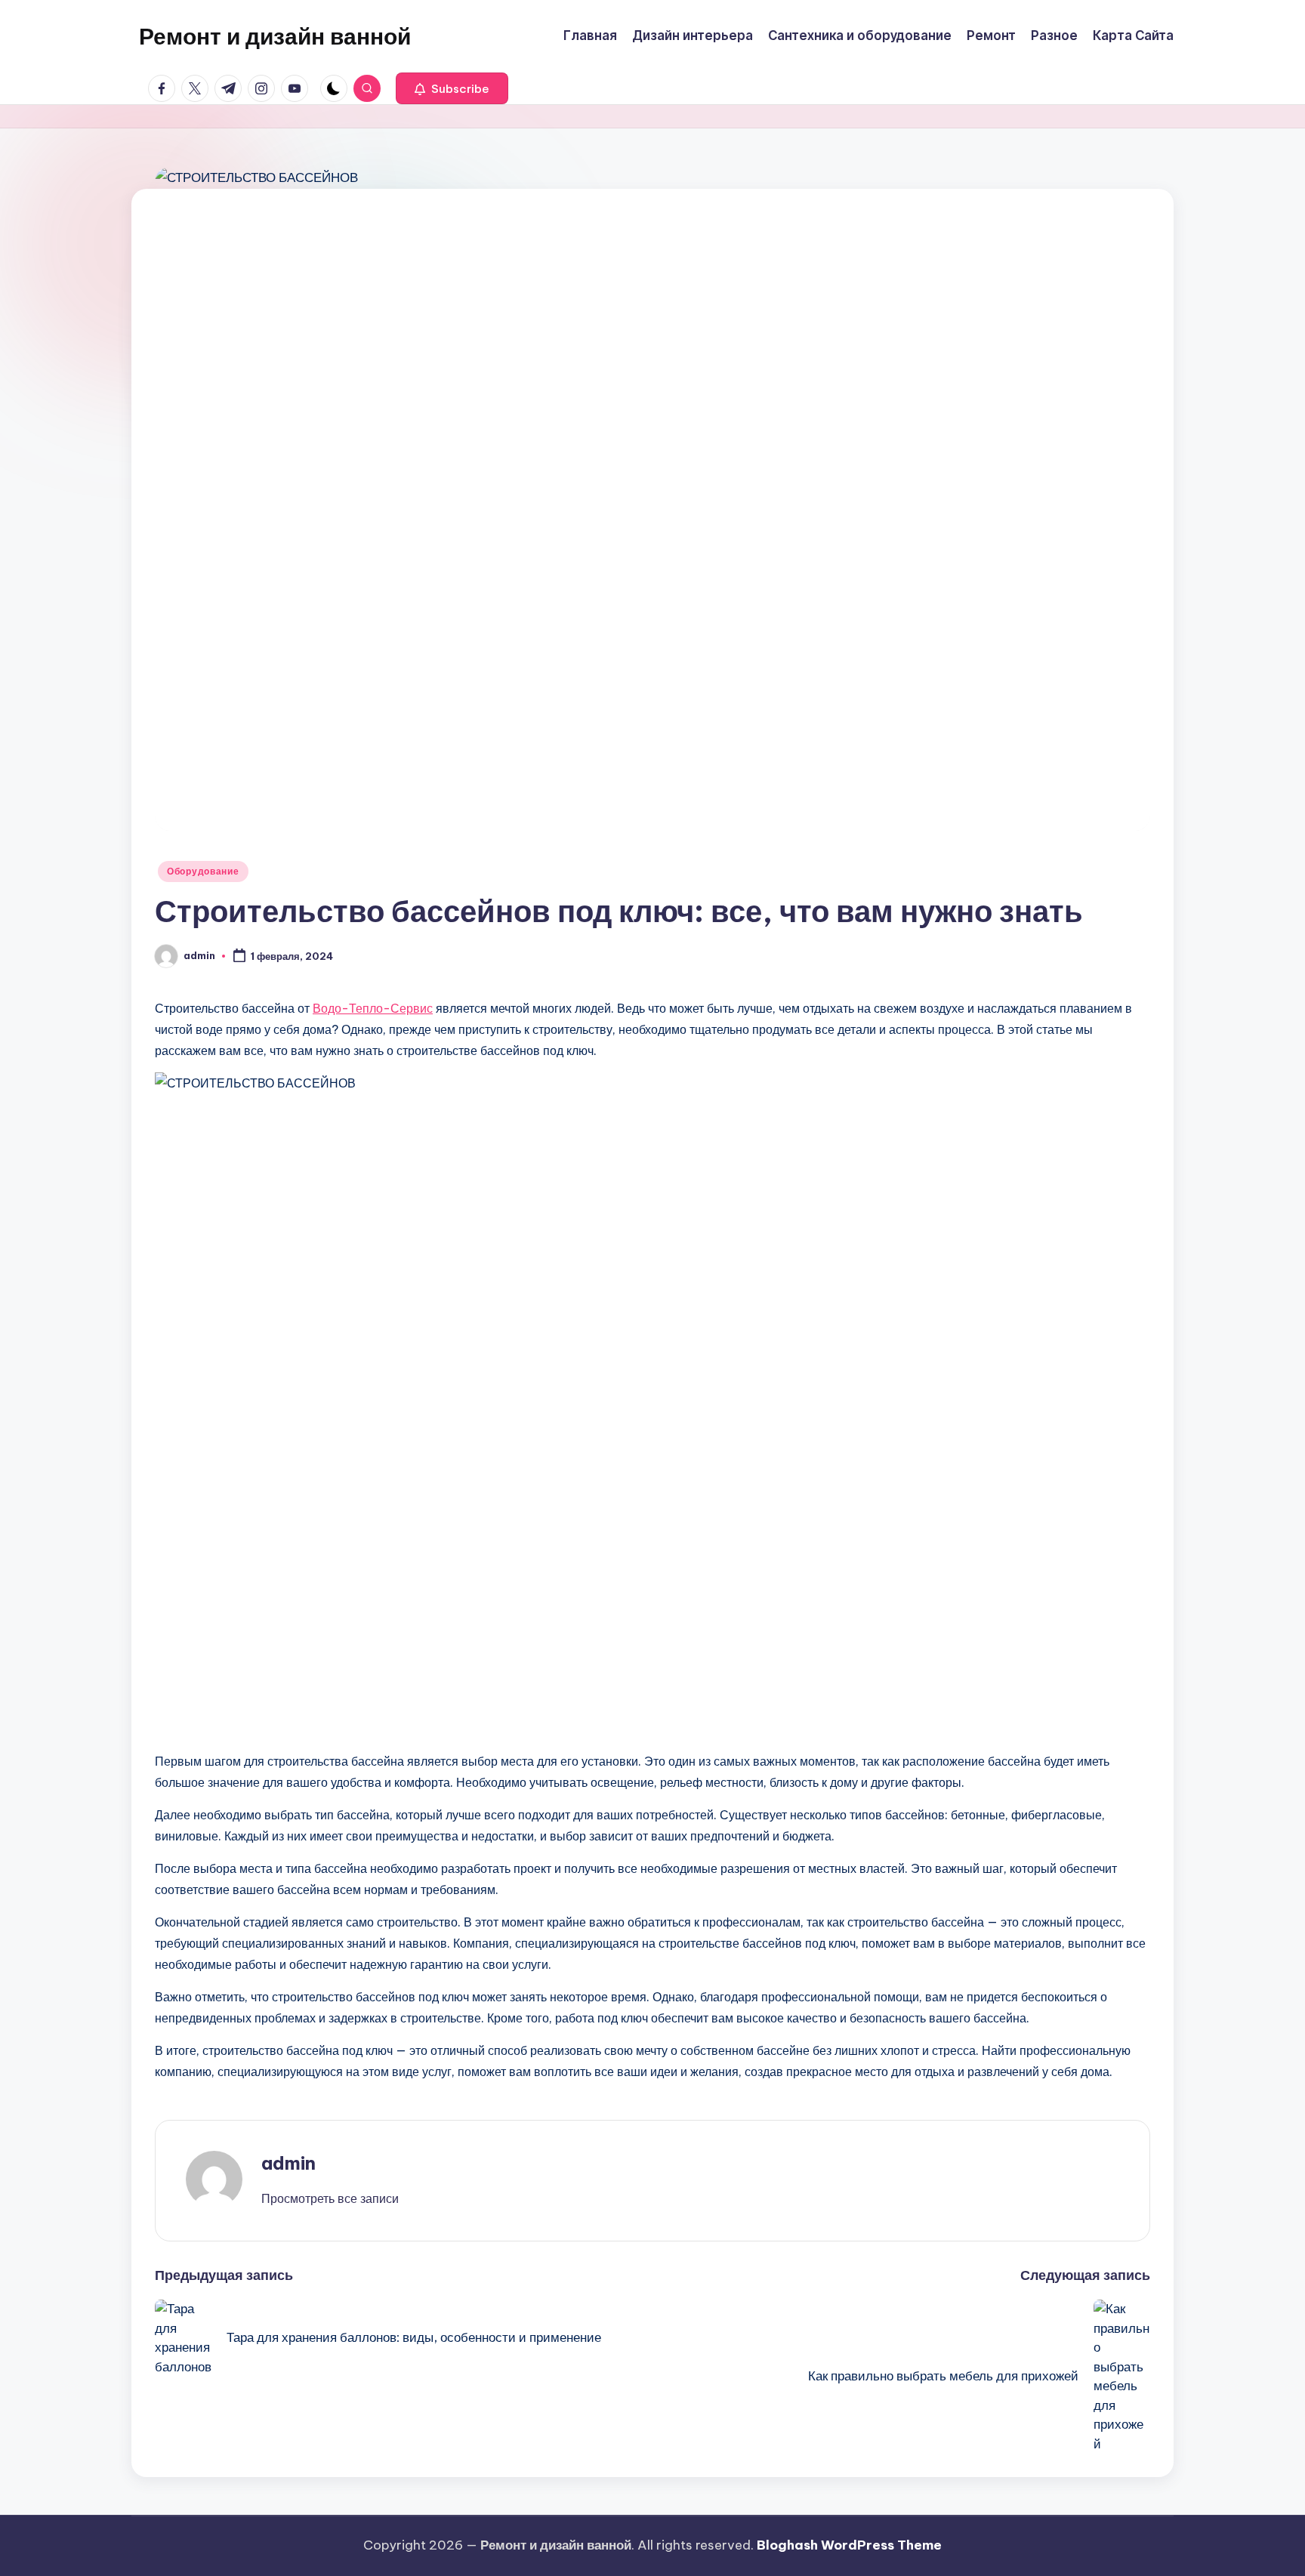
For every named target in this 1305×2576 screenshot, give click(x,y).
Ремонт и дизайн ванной (275, 36)
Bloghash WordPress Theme (849, 2545)
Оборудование (203, 871)
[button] (452, 88)
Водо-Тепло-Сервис (373, 1008)
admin (288, 2163)
